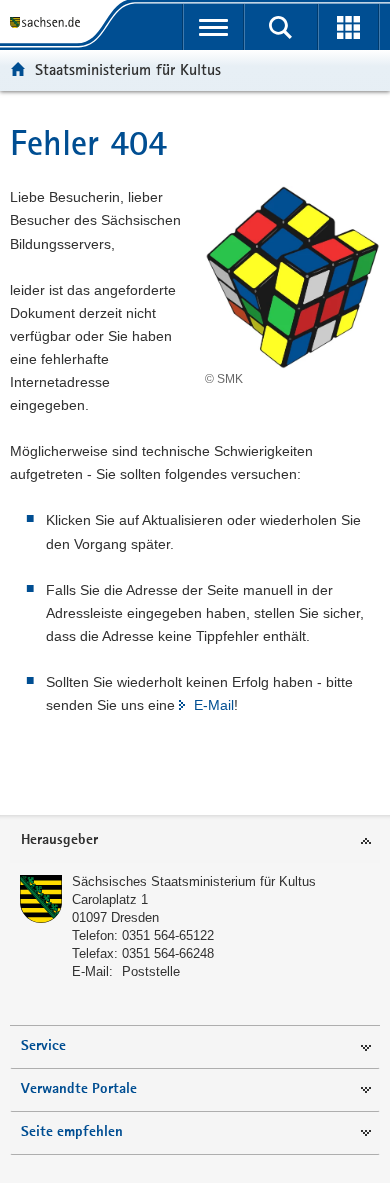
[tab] (195, 841)
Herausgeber (59, 840)
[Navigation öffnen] (213, 27)
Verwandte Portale (79, 1089)
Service (43, 1046)
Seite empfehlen (72, 1132)
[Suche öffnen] (280, 27)
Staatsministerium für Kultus (128, 69)
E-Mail (214, 705)
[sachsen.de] (49, 22)
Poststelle (151, 971)
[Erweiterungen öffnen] (348, 27)
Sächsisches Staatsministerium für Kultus (194, 881)
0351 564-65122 (168, 935)
